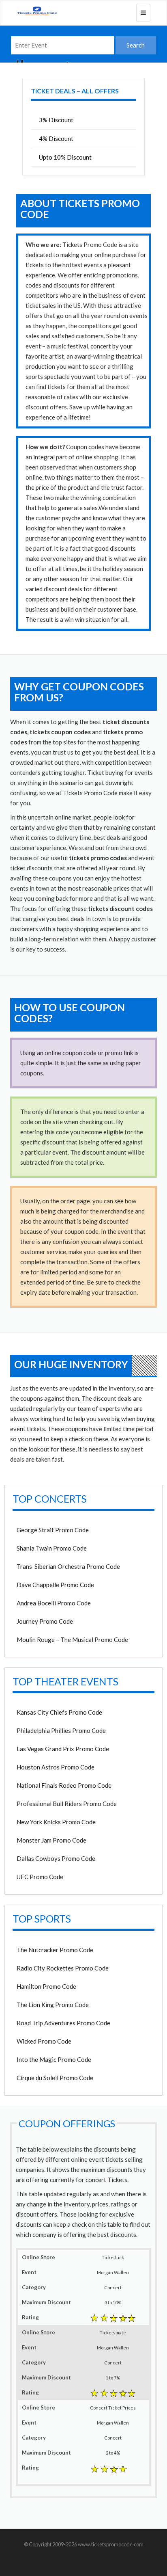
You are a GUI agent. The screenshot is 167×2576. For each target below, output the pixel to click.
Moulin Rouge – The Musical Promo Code (72, 1639)
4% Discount (56, 138)
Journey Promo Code (45, 1621)
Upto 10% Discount (65, 157)
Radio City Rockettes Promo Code (63, 1968)
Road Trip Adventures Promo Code (63, 2023)
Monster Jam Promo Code (51, 1840)
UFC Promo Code (40, 1877)
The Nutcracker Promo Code (55, 1950)
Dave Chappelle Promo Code (55, 1585)
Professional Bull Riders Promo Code (67, 1804)
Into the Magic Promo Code (54, 2059)
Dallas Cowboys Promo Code (56, 1858)
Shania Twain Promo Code (52, 1548)
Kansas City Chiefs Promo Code (59, 1712)
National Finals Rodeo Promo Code (64, 1785)
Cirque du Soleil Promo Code (55, 2078)
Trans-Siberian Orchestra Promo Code (68, 1566)
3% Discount (56, 120)
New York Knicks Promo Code (56, 1822)
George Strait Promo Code (53, 1530)
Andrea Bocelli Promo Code (54, 1603)
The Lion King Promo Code (53, 2005)
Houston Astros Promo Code (56, 1767)
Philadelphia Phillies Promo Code (61, 1730)
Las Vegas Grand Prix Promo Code (63, 1749)
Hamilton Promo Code (46, 1986)
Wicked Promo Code (44, 2041)
